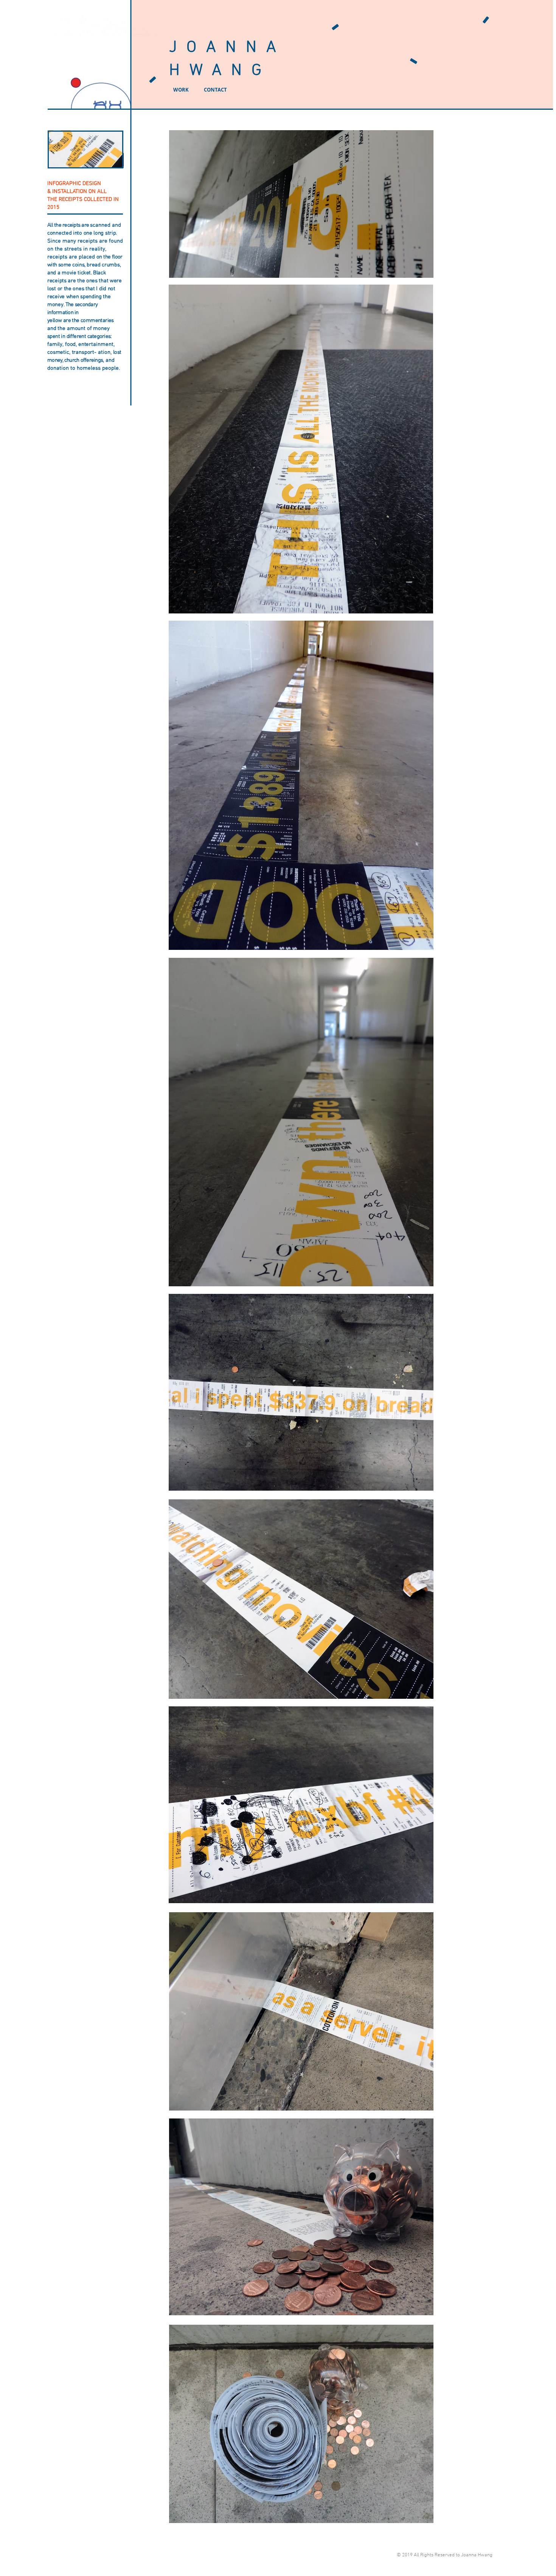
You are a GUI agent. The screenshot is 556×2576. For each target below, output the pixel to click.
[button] (85, 149)
